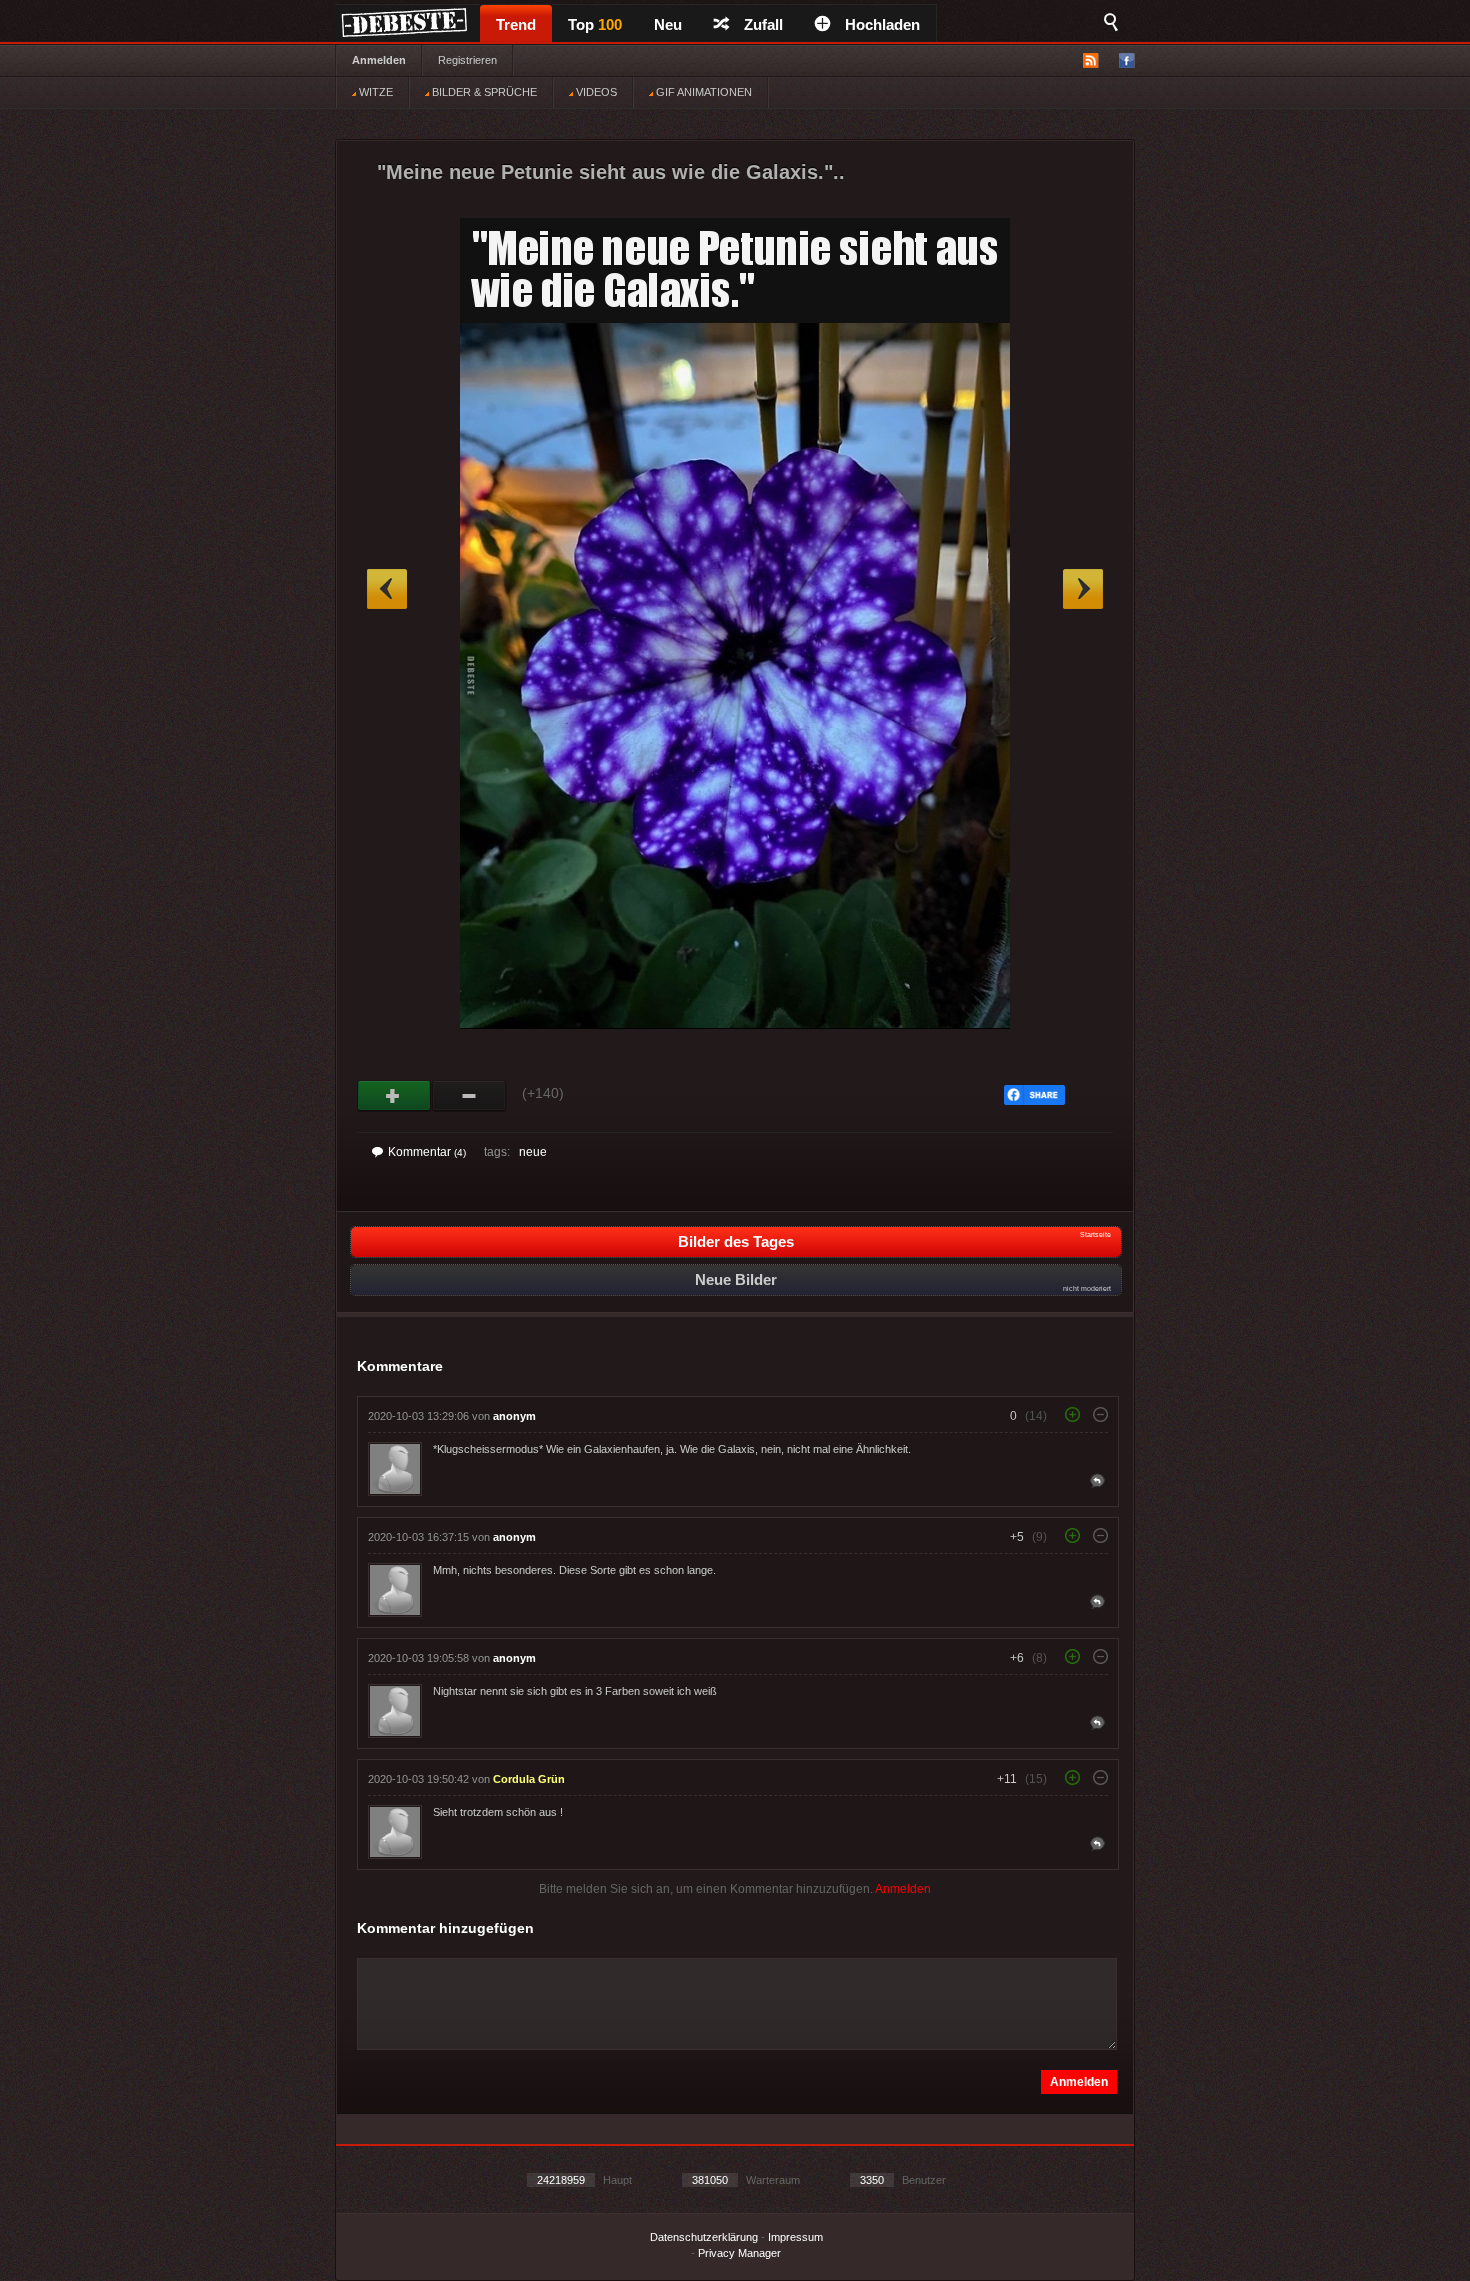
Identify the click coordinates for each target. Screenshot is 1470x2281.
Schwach (469, 1096)
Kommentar (427, 1152)
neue (533, 1152)
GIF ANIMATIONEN (702, 92)
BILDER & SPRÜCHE (483, 92)
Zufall (763, 24)
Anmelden (379, 60)
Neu (668, 24)
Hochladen (882, 24)
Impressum (795, 2237)
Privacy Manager (739, 2253)
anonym (514, 1416)
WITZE (374, 92)
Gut (394, 1096)
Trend (516, 24)
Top (595, 24)
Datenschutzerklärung (704, 2237)
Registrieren (467, 60)
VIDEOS (595, 92)
